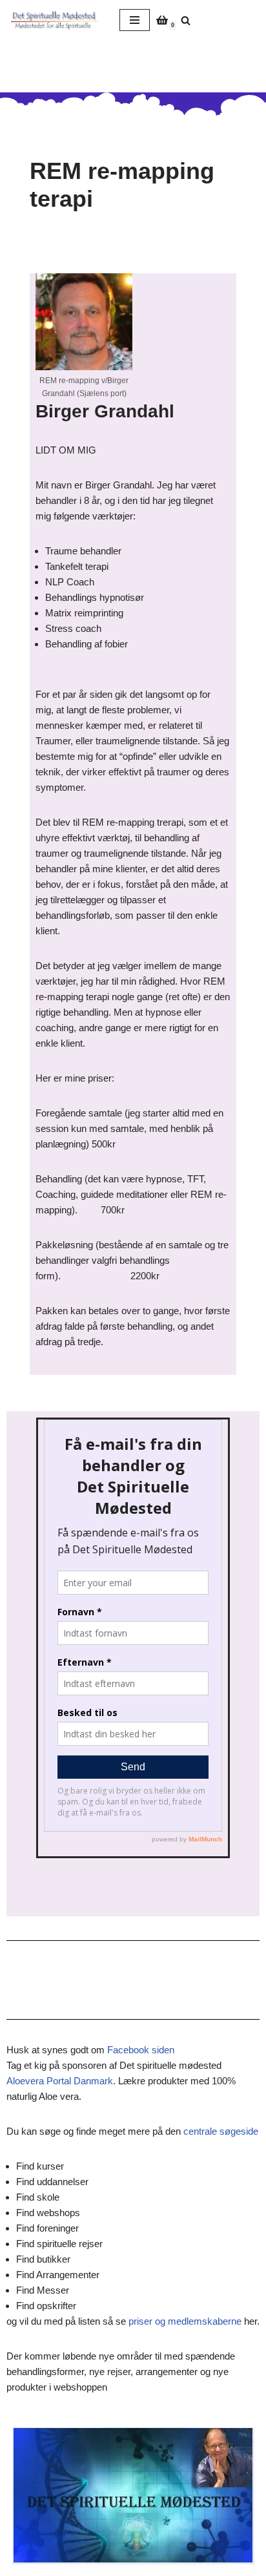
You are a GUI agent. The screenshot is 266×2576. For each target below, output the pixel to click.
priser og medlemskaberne (185, 2321)
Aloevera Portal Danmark (60, 2081)
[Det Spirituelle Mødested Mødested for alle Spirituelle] (55, 20)
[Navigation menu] (135, 20)
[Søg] (186, 20)
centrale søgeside (221, 2131)
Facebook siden (141, 2050)
